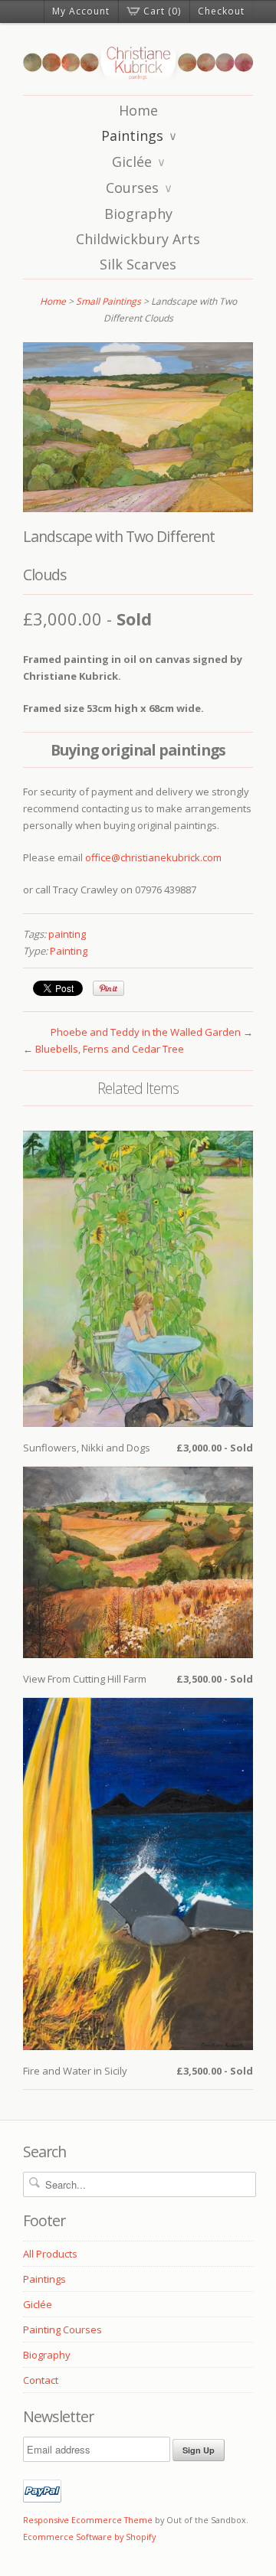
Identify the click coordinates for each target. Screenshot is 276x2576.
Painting (69, 951)
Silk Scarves (138, 264)
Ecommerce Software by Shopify (89, 2537)
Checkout (221, 11)
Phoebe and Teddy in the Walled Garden (146, 1032)
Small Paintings (108, 301)
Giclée (139, 162)
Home (138, 110)
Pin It (108, 988)
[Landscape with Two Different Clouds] (138, 508)
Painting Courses (62, 2330)
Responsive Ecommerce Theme (88, 2520)
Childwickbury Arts (138, 239)
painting (67, 934)
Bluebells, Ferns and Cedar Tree (110, 1049)
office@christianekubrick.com (153, 857)
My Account (81, 11)
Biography (138, 214)
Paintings (139, 135)
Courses (139, 188)
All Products (50, 2254)
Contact (41, 2380)
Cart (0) (162, 11)
